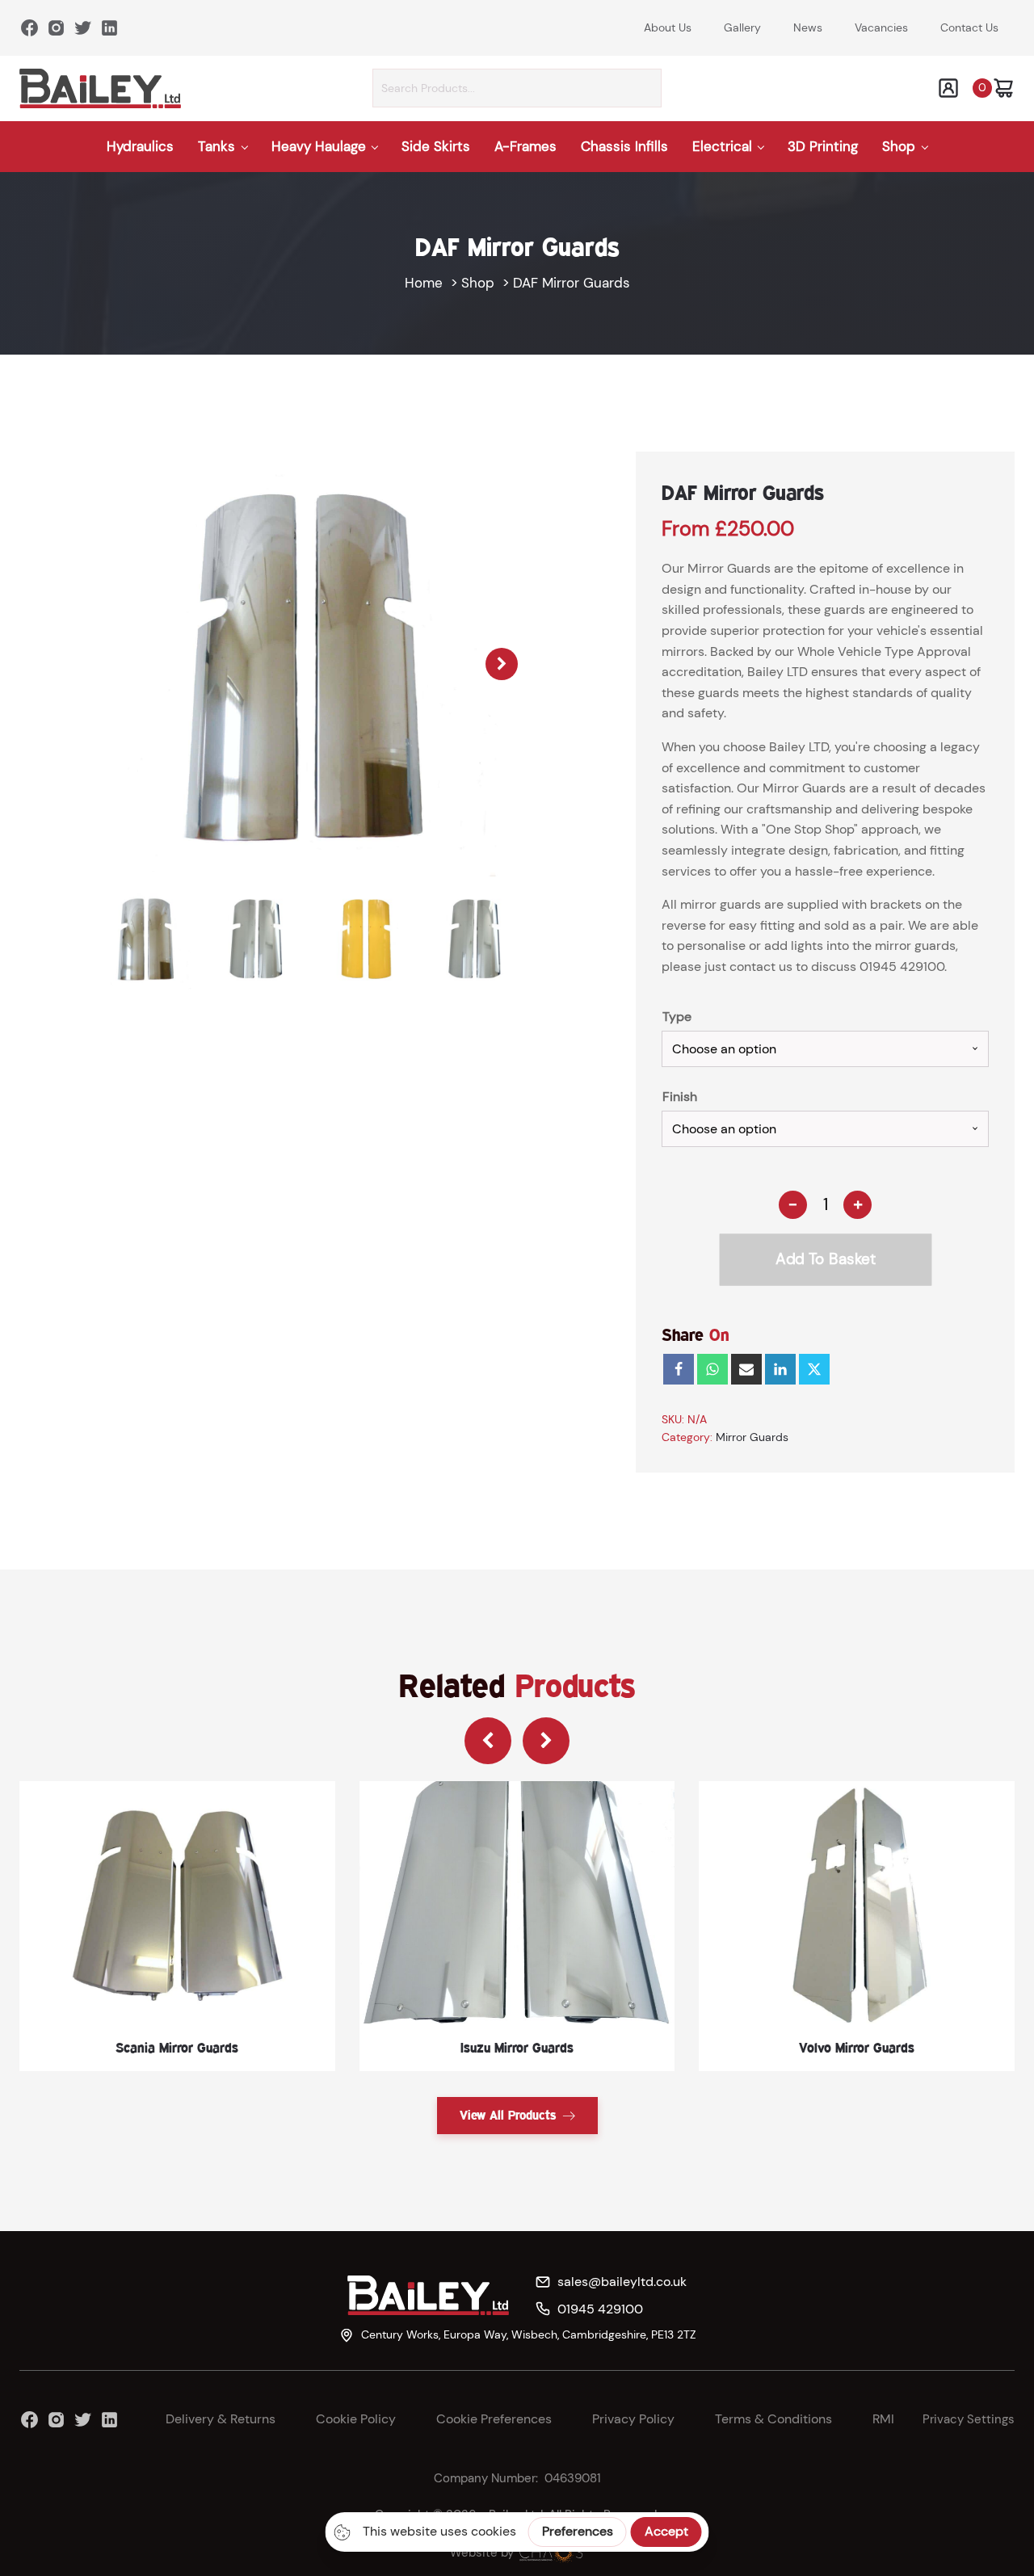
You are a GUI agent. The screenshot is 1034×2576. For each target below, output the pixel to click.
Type (677, 1017)
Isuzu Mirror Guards (517, 2047)
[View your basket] (1003, 88)
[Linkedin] (780, 1369)
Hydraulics (140, 146)
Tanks (216, 146)
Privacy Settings (969, 2419)
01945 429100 (902, 967)
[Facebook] (679, 1369)
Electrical (722, 146)
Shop (899, 146)
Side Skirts (436, 146)
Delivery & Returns (221, 2419)
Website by (482, 2553)
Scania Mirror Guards (177, 2047)
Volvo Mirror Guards (857, 2047)
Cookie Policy (356, 2419)
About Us (668, 27)
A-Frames (525, 146)
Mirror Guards (752, 1437)
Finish (680, 1097)
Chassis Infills (624, 146)
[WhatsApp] (712, 1369)
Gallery (742, 27)
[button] (502, 664)
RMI (883, 2419)
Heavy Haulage (319, 146)
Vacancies (881, 27)
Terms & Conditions (773, 2419)
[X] (814, 1369)
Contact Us (969, 27)
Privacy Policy (633, 2419)
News (808, 27)
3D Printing (823, 146)
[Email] (746, 1369)
